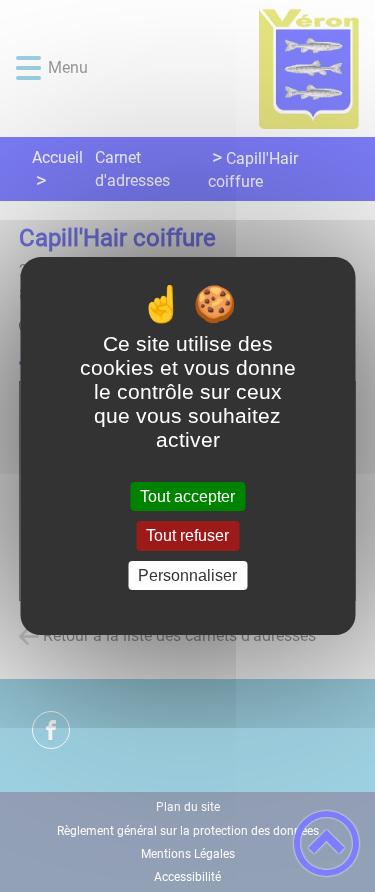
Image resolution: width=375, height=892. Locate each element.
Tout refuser (187, 536)
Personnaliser (187, 575)
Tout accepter (187, 496)
